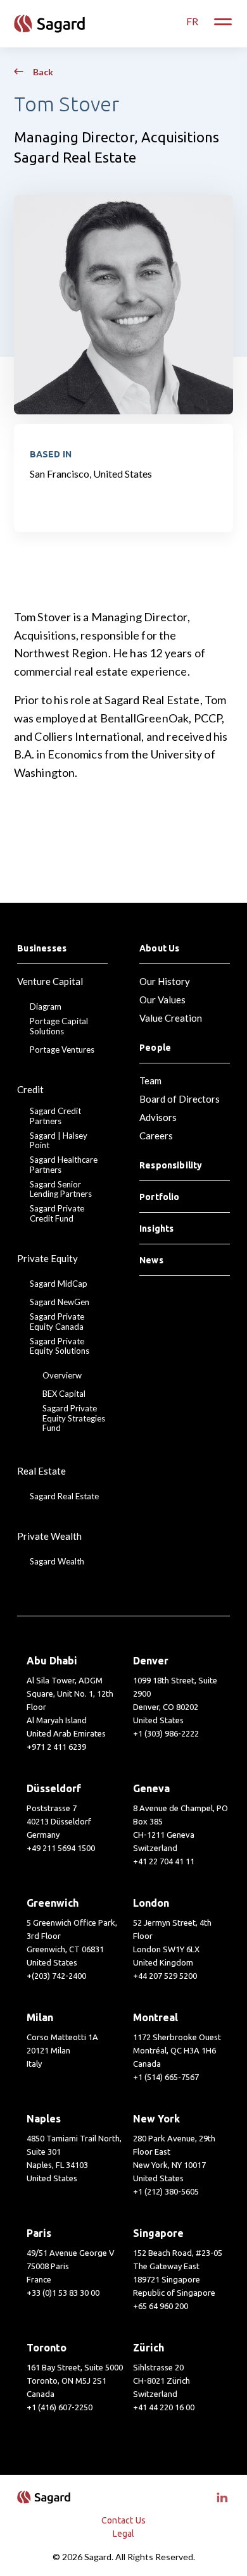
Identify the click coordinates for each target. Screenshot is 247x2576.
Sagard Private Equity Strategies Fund (74, 1418)
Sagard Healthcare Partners (64, 1165)
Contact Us (123, 2520)
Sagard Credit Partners (55, 1116)
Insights (156, 1229)
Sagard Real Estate (64, 1496)
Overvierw (62, 1376)
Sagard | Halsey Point (59, 1141)
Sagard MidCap (59, 1284)
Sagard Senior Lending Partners (61, 1190)
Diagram (46, 1007)
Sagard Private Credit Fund (57, 1214)
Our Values (162, 1000)
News (151, 1260)
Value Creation (171, 1018)
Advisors (158, 1117)
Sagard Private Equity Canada (57, 1322)
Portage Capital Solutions (59, 1026)
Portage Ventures (62, 1050)
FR (192, 21)
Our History (165, 981)
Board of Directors (180, 1099)
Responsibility (171, 1165)
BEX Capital (64, 1394)
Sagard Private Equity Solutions (60, 1347)
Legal (124, 2534)
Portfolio (160, 1197)
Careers (156, 1136)
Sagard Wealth (57, 1562)
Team (150, 1081)
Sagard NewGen (60, 1302)
